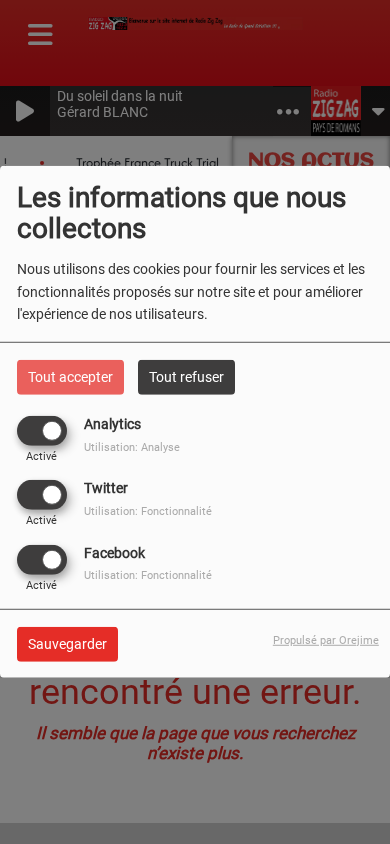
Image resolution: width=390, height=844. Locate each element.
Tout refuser (186, 377)
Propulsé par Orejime (326, 639)
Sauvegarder (67, 643)
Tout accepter (70, 377)
